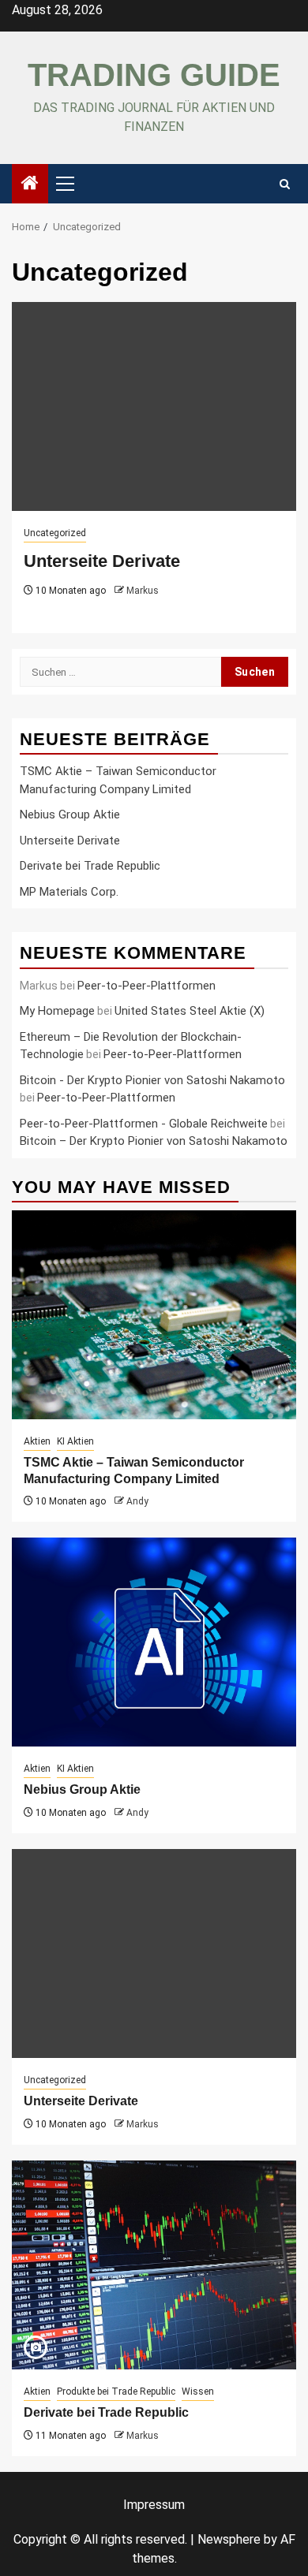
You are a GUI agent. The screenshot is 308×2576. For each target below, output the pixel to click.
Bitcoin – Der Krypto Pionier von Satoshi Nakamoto (154, 1141)
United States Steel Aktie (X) (190, 1011)
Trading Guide (154, 75)
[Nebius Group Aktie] (154, 1642)
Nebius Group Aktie (70, 815)
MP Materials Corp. (69, 892)
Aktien (37, 1441)
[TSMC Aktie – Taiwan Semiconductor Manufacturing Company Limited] (154, 1315)
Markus (143, 591)
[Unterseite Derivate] (154, 406)
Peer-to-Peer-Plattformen (146, 986)
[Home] (30, 185)
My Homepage (57, 1011)
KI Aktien (75, 1441)
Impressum (154, 2505)
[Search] (285, 184)
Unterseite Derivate (102, 561)
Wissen (198, 2391)
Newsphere (229, 2539)
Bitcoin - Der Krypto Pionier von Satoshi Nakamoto (152, 1080)
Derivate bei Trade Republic (90, 866)
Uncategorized (55, 533)
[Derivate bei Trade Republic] (154, 2265)
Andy (137, 1501)
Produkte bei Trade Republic (116, 2391)
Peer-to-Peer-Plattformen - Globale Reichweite (144, 1124)
